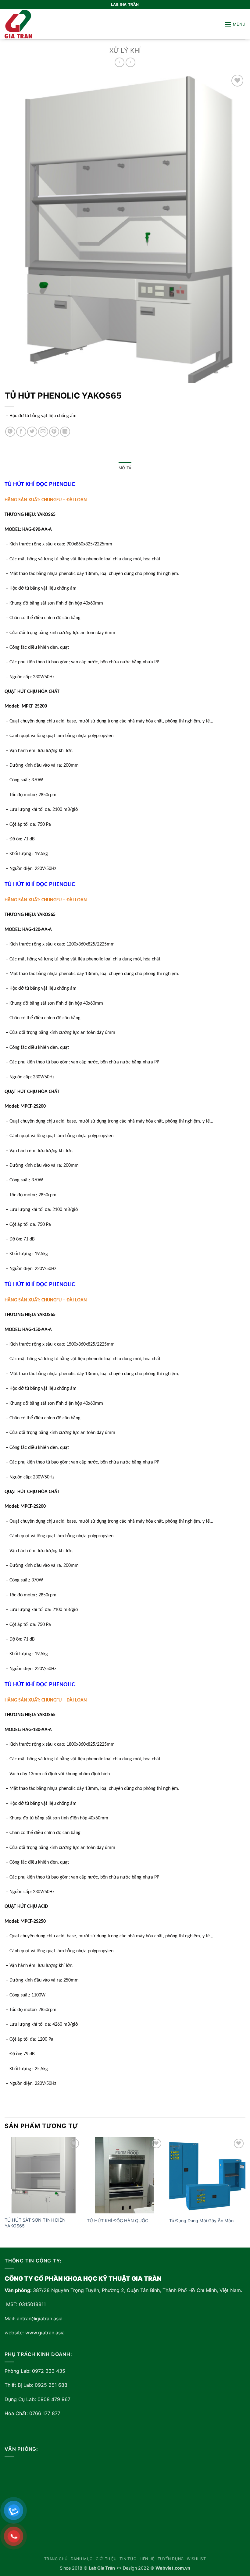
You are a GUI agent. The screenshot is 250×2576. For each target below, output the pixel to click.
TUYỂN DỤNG (171, 2559)
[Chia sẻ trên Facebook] (21, 432)
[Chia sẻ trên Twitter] (32, 432)
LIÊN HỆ (147, 2559)
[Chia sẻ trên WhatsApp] (10, 432)
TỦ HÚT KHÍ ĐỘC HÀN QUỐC (118, 2221)
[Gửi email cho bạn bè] (43, 432)
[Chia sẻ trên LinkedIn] (65, 432)
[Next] (245, 2192)
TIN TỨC (128, 2559)
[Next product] (119, 62)
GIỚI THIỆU (106, 2559)
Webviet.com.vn (173, 2568)
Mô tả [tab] (125, 468)
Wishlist (196, 2559)
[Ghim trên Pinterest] (54, 432)
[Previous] (5, 2192)
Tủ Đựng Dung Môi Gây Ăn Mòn (201, 2221)
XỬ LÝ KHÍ (125, 50)
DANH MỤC (82, 2559)
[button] (235, 24)
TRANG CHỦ (56, 2559)
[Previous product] (130, 62)
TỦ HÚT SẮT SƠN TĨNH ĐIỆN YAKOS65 (35, 2223)
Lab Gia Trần (102, 2568)
